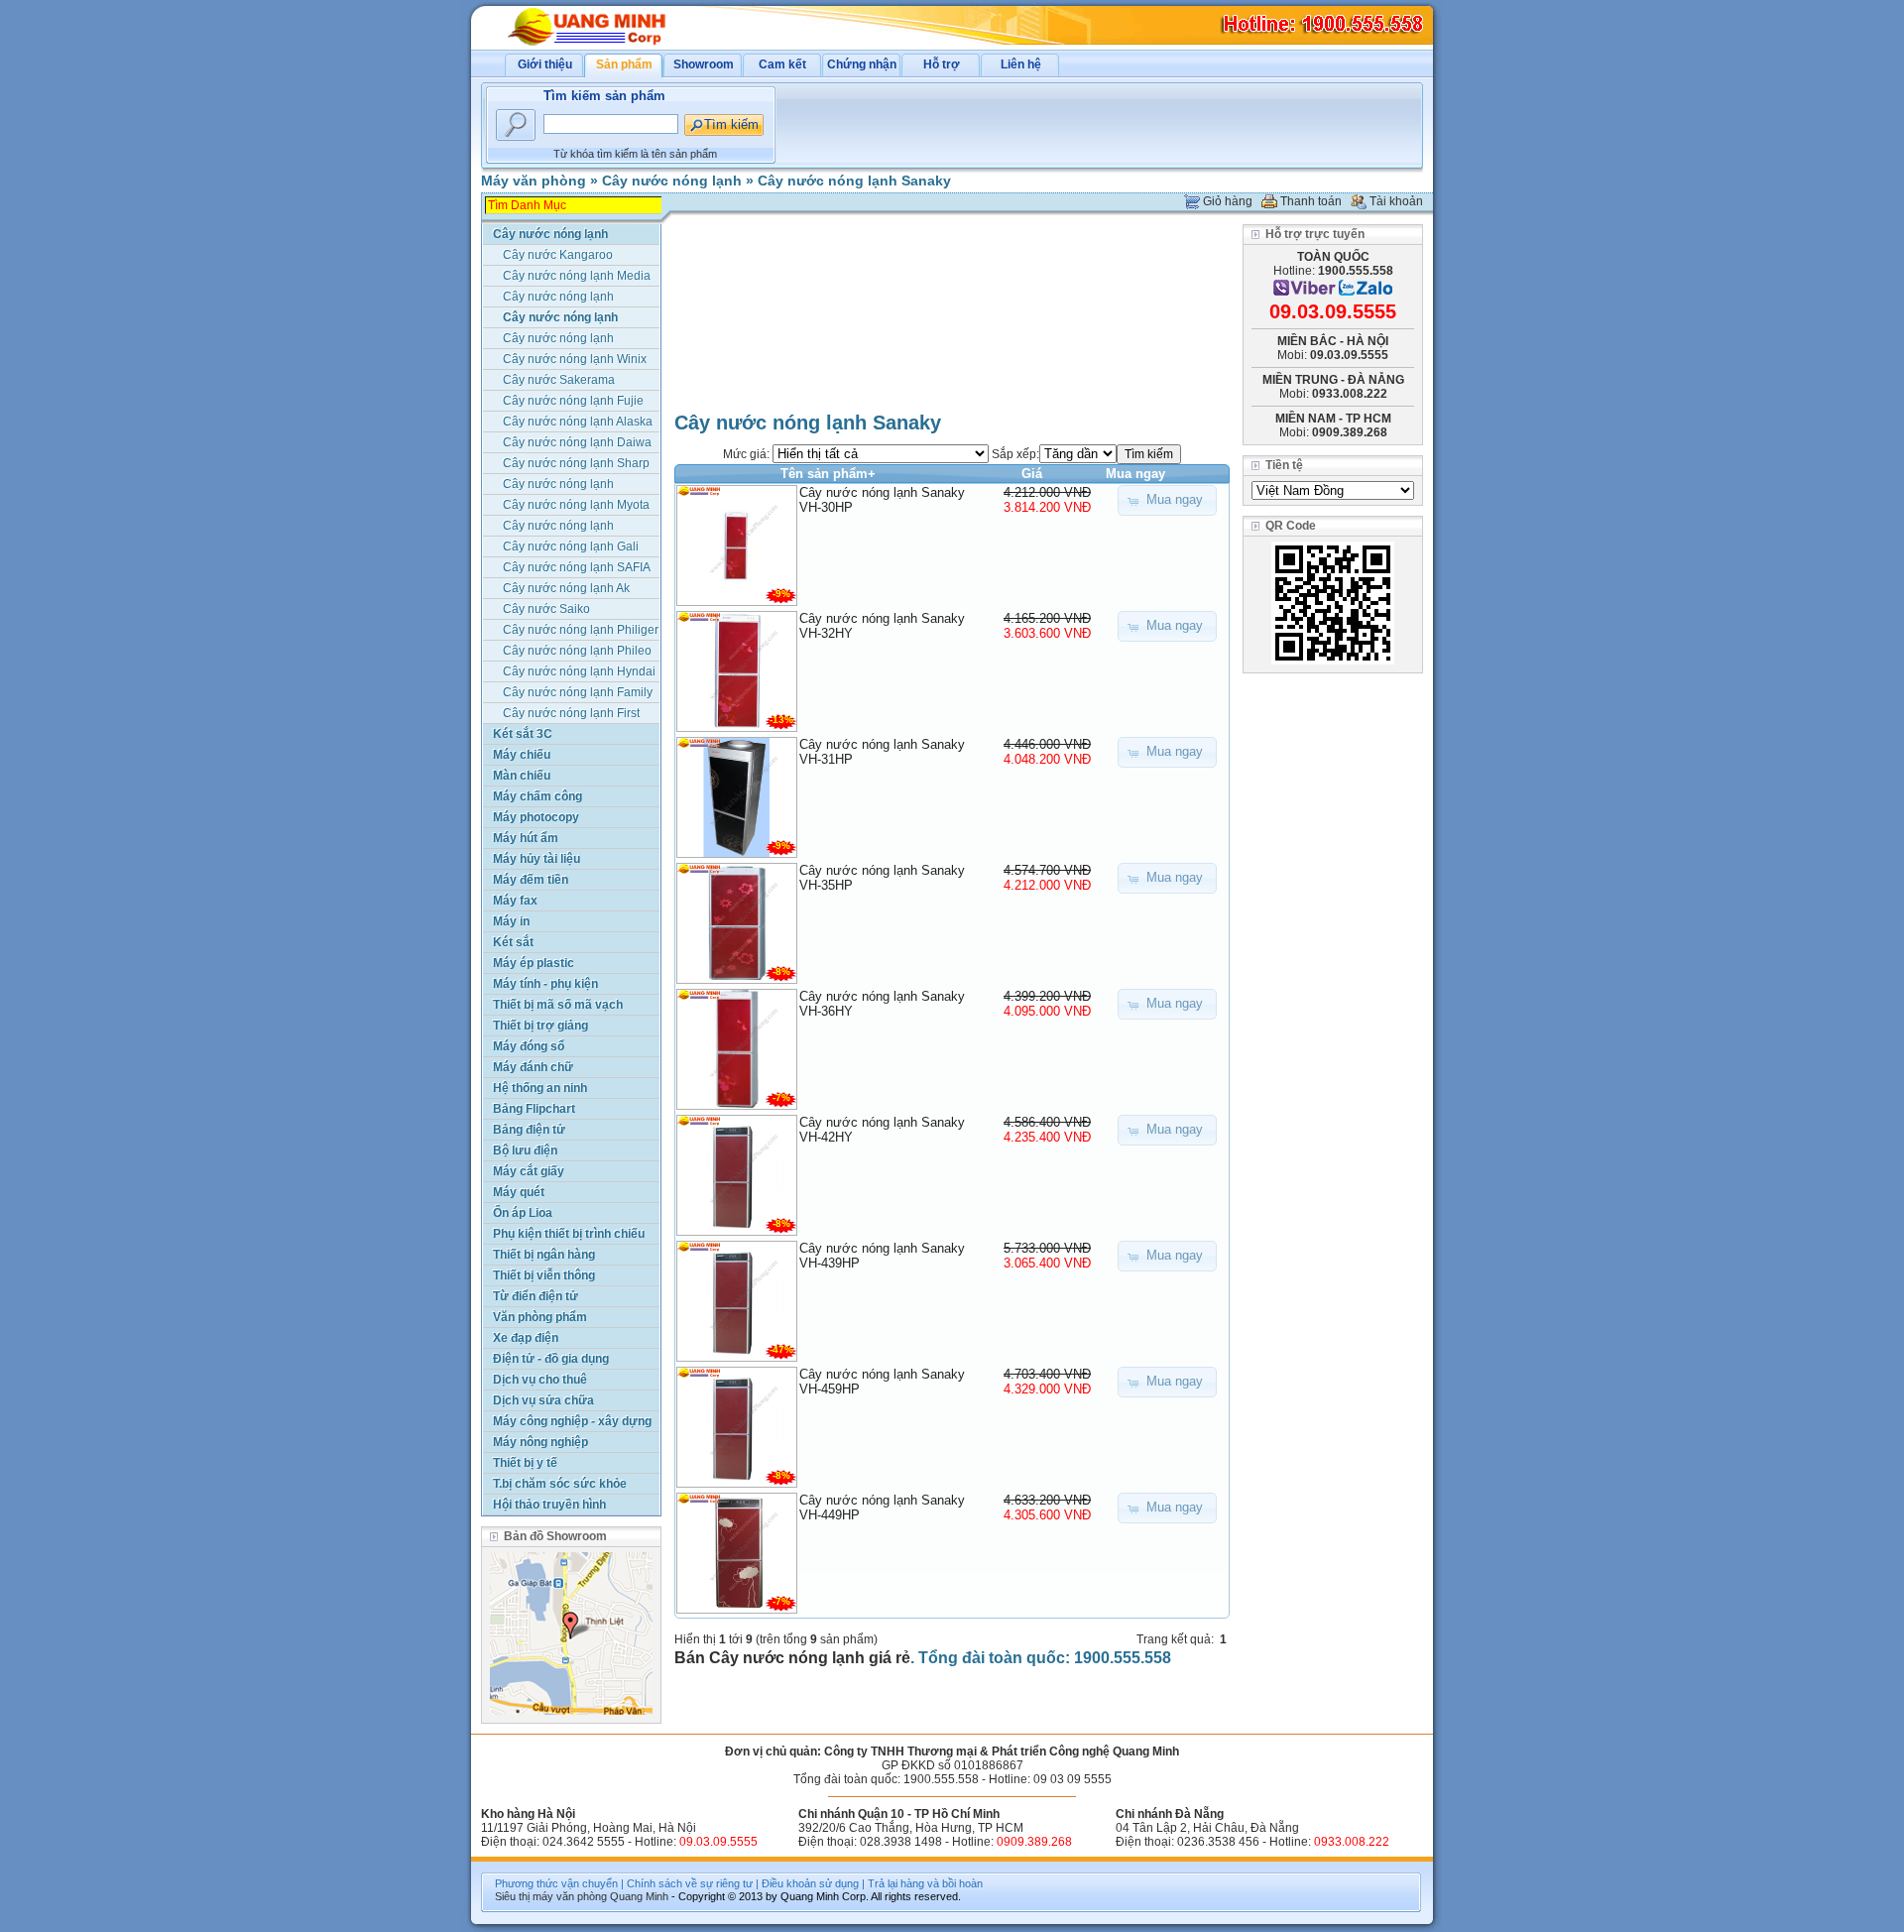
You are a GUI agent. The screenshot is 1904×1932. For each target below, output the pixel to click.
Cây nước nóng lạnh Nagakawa (558, 298)
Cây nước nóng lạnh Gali (571, 546)
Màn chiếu (522, 776)
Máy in (511, 921)
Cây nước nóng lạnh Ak (566, 588)
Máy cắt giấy (529, 1171)
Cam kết (782, 64)
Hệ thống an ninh (540, 1088)
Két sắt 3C (523, 734)
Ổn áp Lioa (523, 1213)
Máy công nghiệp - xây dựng (572, 1421)
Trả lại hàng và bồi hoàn (925, 1883)
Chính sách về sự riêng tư (690, 1883)
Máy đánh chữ (533, 1067)
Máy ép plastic (534, 963)
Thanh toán (1311, 201)
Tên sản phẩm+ (828, 474)
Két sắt (513, 942)
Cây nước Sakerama (559, 380)
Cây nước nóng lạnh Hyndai (579, 671)
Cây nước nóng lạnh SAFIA (577, 567)
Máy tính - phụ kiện (545, 984)
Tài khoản (1396, 201)
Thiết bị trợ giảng (540, 1026)
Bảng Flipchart (534, 1109)
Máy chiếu (522, 755)
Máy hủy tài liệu (536, 859)
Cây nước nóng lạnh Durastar (558, 485)
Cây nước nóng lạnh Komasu (558, 527)
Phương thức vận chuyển (556, 1883)
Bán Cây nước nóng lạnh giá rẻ (792, 1658)
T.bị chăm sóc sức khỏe (560, 1484)
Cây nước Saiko (546, 609)
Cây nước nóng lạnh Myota (576, 505)
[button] (1167, 500)
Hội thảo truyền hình (549, 1505)
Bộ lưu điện (525, 1150)
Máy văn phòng (534, 181)
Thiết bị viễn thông (544, 1275)
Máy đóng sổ (529, 1046)
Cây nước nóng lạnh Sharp (576, 463)
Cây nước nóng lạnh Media (577, 276)
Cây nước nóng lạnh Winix (575, 359)
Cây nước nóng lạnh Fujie (573, 401)
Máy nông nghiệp (540, 1442)
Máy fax (515, 901)
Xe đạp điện (526, 1338)
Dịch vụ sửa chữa (543, 1400)
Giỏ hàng (1228, 201)
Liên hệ (1021, 64)
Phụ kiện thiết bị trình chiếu (569, 1234)
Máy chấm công (537, 796)
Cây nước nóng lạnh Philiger (581, 630)
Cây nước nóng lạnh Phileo (577, 651)
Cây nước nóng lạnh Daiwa (577, 442)
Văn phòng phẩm (540, 1317)
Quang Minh (639, 1896)
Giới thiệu (545, 64)
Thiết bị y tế (525, 1463)
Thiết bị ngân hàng (544, 1255)
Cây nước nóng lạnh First (571, 713)
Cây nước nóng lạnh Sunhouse (558, 340)
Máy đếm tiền (531, 880)
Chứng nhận (862, 64)
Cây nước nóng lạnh (672, 181)
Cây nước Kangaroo (558, 255)
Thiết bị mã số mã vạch (558, 1005)
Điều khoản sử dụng (810, 1883)
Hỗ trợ (942, 64)
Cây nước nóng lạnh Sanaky (854, 181)
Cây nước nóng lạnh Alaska (578, 422)
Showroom (704, 64)
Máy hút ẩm (526, 838)
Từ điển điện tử (535, 1296)
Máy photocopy (536, 817)
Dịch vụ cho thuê (540, 1380)
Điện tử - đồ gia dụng (551, 1359)
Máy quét (519, 1192)
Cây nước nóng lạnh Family (578, 692)
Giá (1032, 474)
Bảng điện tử (529, 1130)
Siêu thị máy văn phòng (551, 1896)
